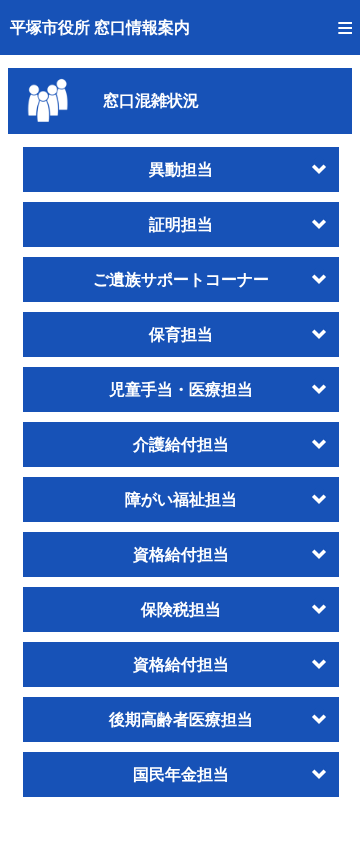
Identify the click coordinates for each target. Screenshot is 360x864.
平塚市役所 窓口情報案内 (100, 27)
